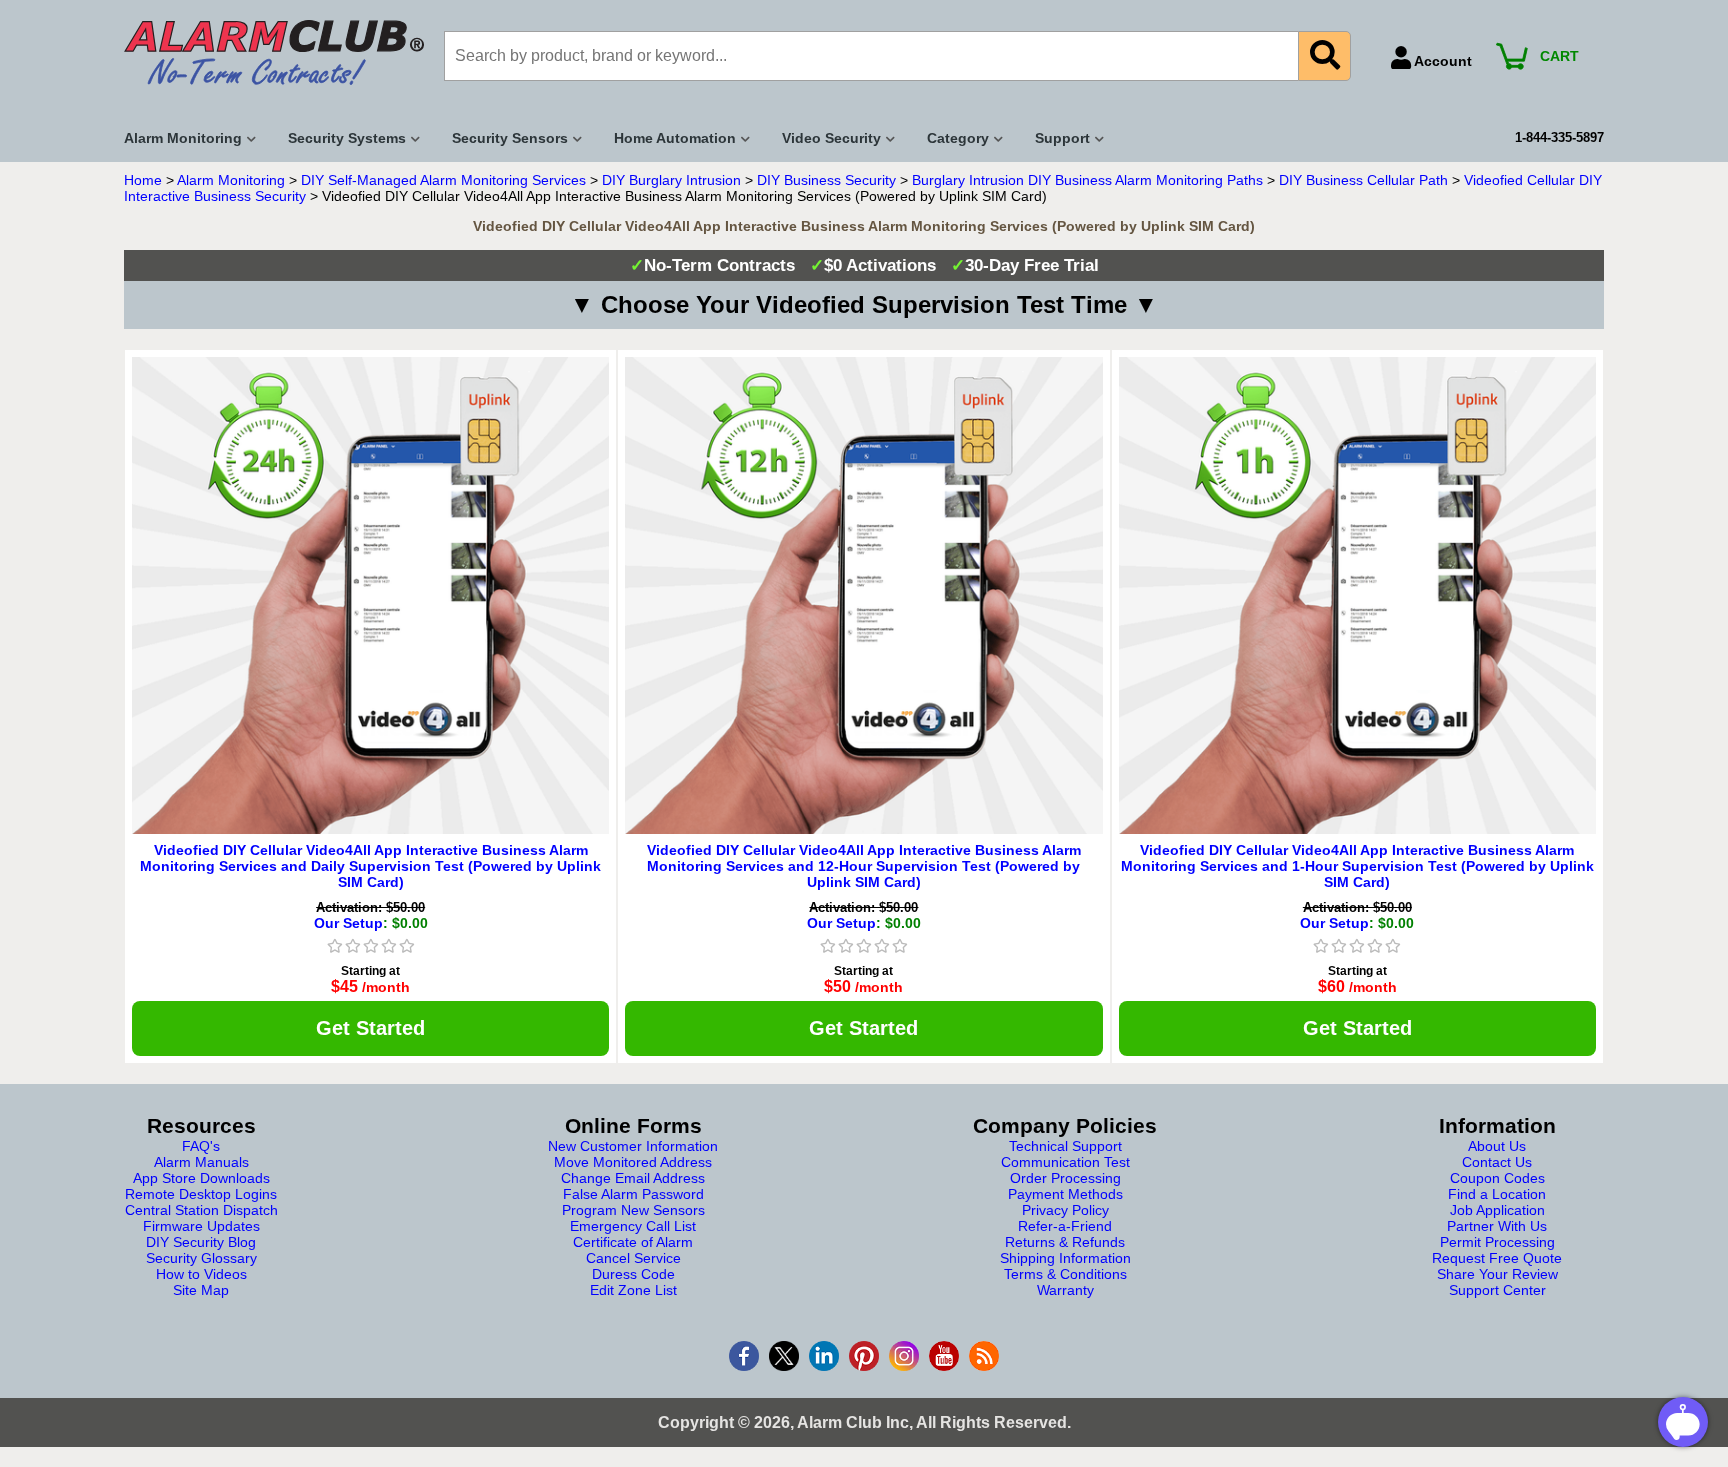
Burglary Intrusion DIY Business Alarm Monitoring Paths (1087, 180)
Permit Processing (1497, 1242)
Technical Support (1065, 1146)
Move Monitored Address (633, 1162)
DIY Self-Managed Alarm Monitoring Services (443, 180)
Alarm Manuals (201, 1162)
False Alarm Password (633, 1194)
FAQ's (201, 1146)
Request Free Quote (1497, 1258)
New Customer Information (633, 1146)
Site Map (201, 1290)
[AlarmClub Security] (274, 52)
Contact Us (1497, 1162)
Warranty (1065, 1290)
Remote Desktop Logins (201, 1194)
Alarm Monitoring (231, 180)
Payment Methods (1065, 1194)
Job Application (1497, 1210)
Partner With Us (1497, 1226)
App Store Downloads (201, 1178)
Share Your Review (1497, 1274)
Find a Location (1497, 1194)
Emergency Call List (633, 1226)
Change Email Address (633, 1178)
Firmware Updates (201, 1226)
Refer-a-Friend (1065, 1226)
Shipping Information (1065, 1258)
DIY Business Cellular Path (1363, 180)
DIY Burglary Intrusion (671, 180)
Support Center (1497, 1290)
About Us (1497, 1146)
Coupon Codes (1497, 1178)
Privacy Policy (1065, 1210)
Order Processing (1065, 1178)
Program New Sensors (633, 1210)
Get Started (370, 1028)
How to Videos (201, 1274)
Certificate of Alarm (633, 1242)
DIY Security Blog (201, 1242)
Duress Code (633, 1274)
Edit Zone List (633, 1290)
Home (143, 180)
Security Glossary (201, 1258)
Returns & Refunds (1065, 1242)
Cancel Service (633, 1258)
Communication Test (1065, 1162)
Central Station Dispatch (201, 1210)
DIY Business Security (826, 180)
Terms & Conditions (1065, 1274)
